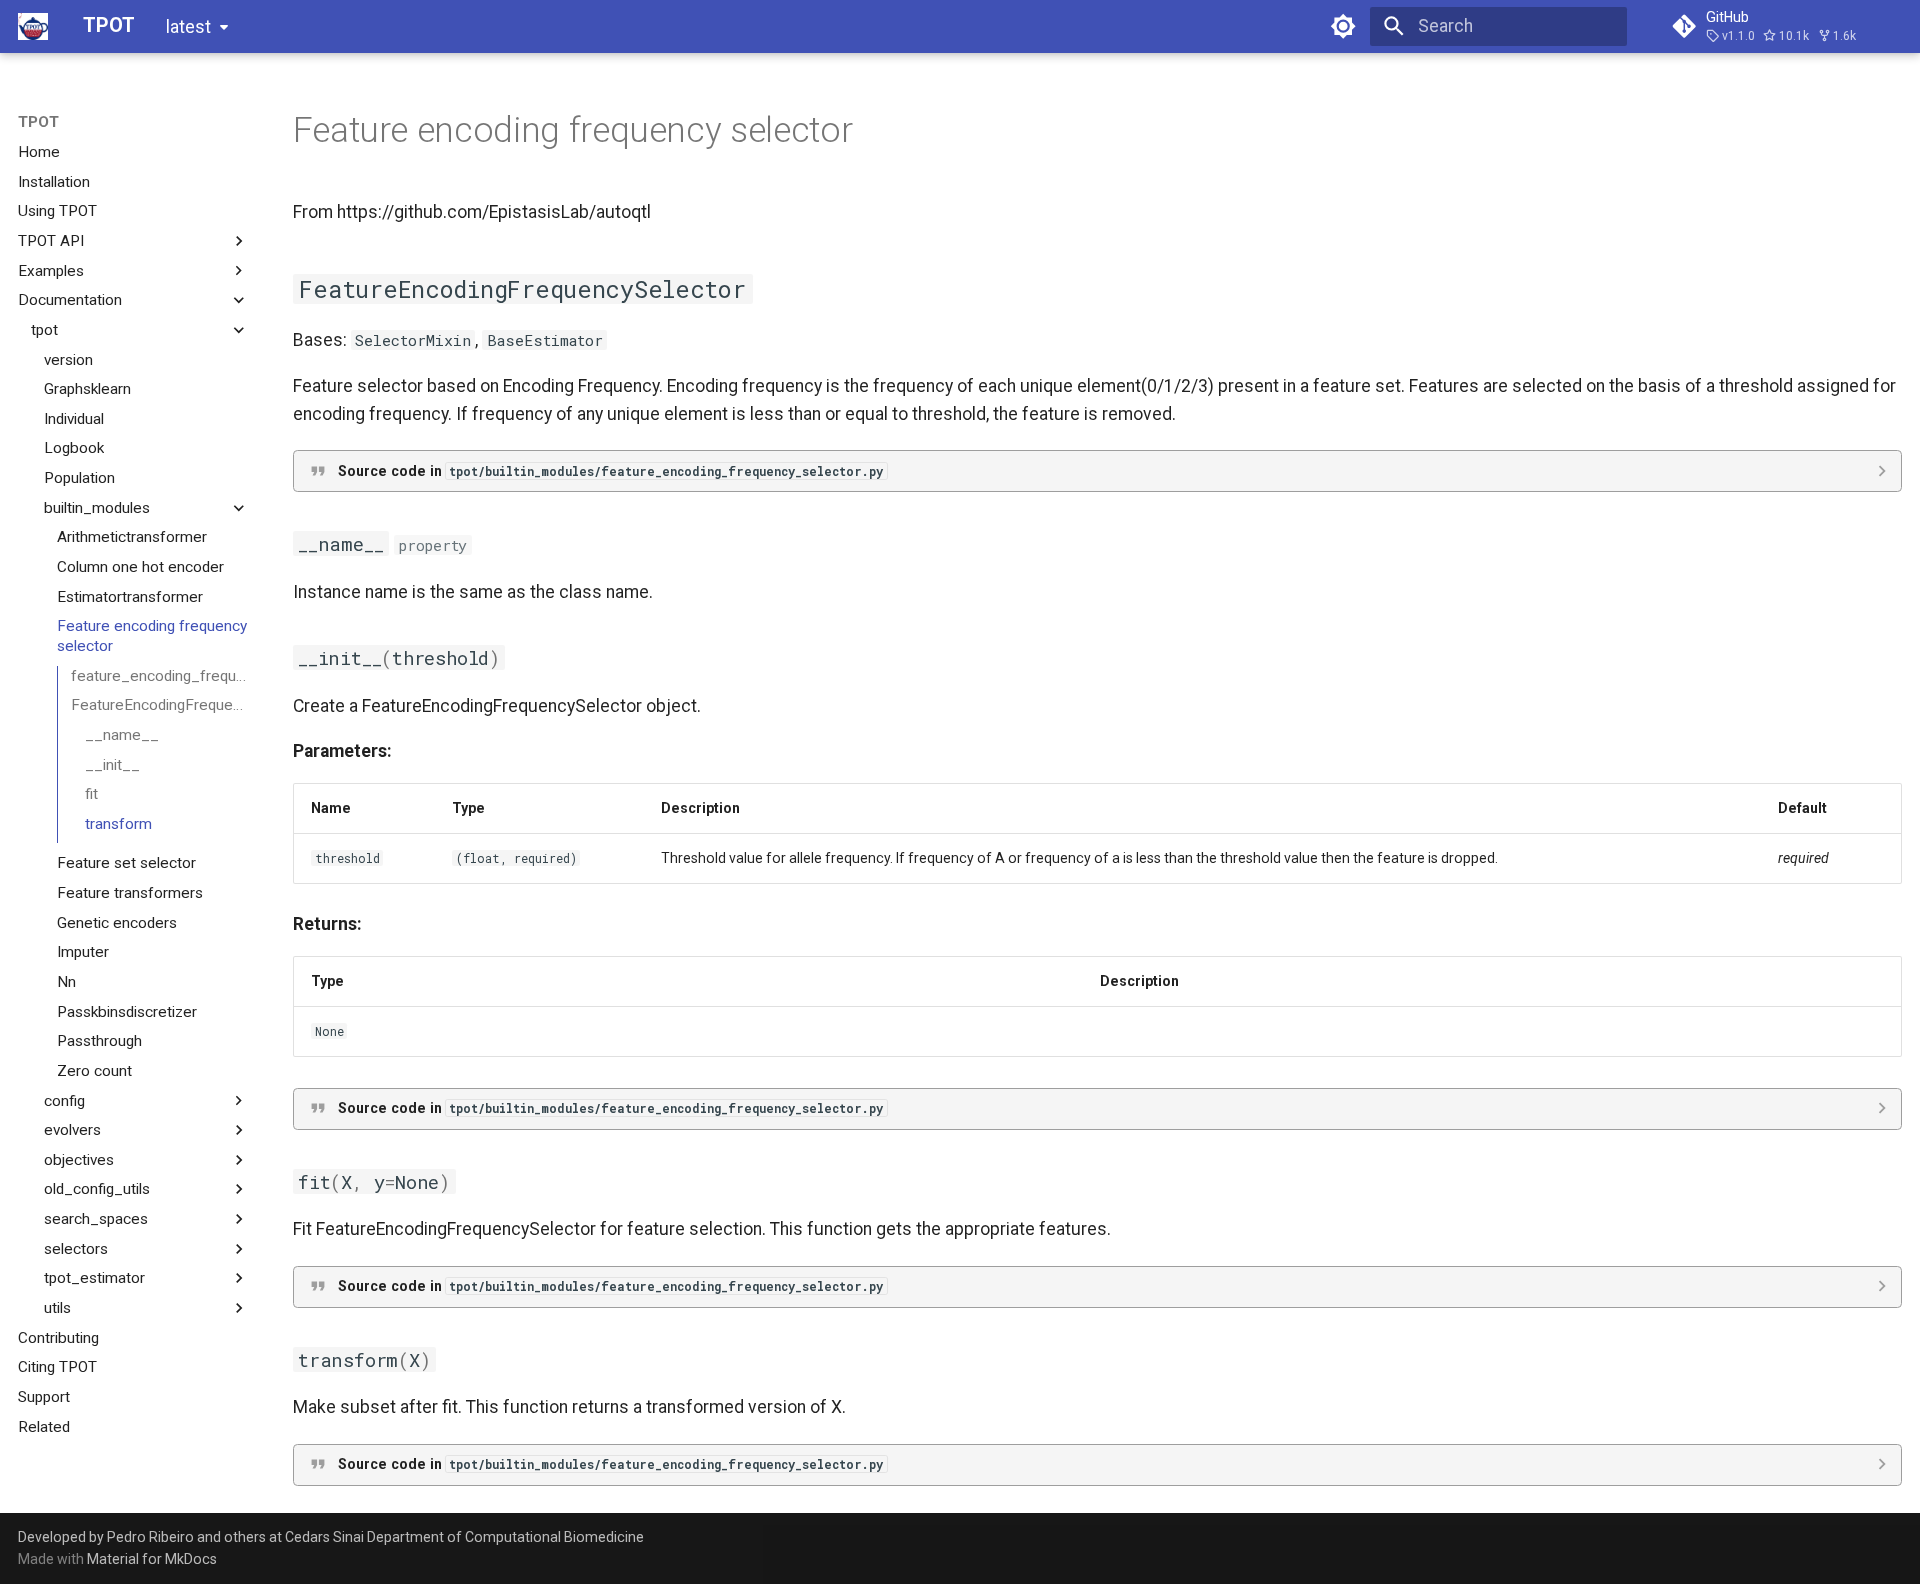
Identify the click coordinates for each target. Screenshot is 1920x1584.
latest (188, 27)
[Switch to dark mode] (1344, 26)
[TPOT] (33, 26)
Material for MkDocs (152, 1559)
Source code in (611, 471)
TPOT (38, 122)
